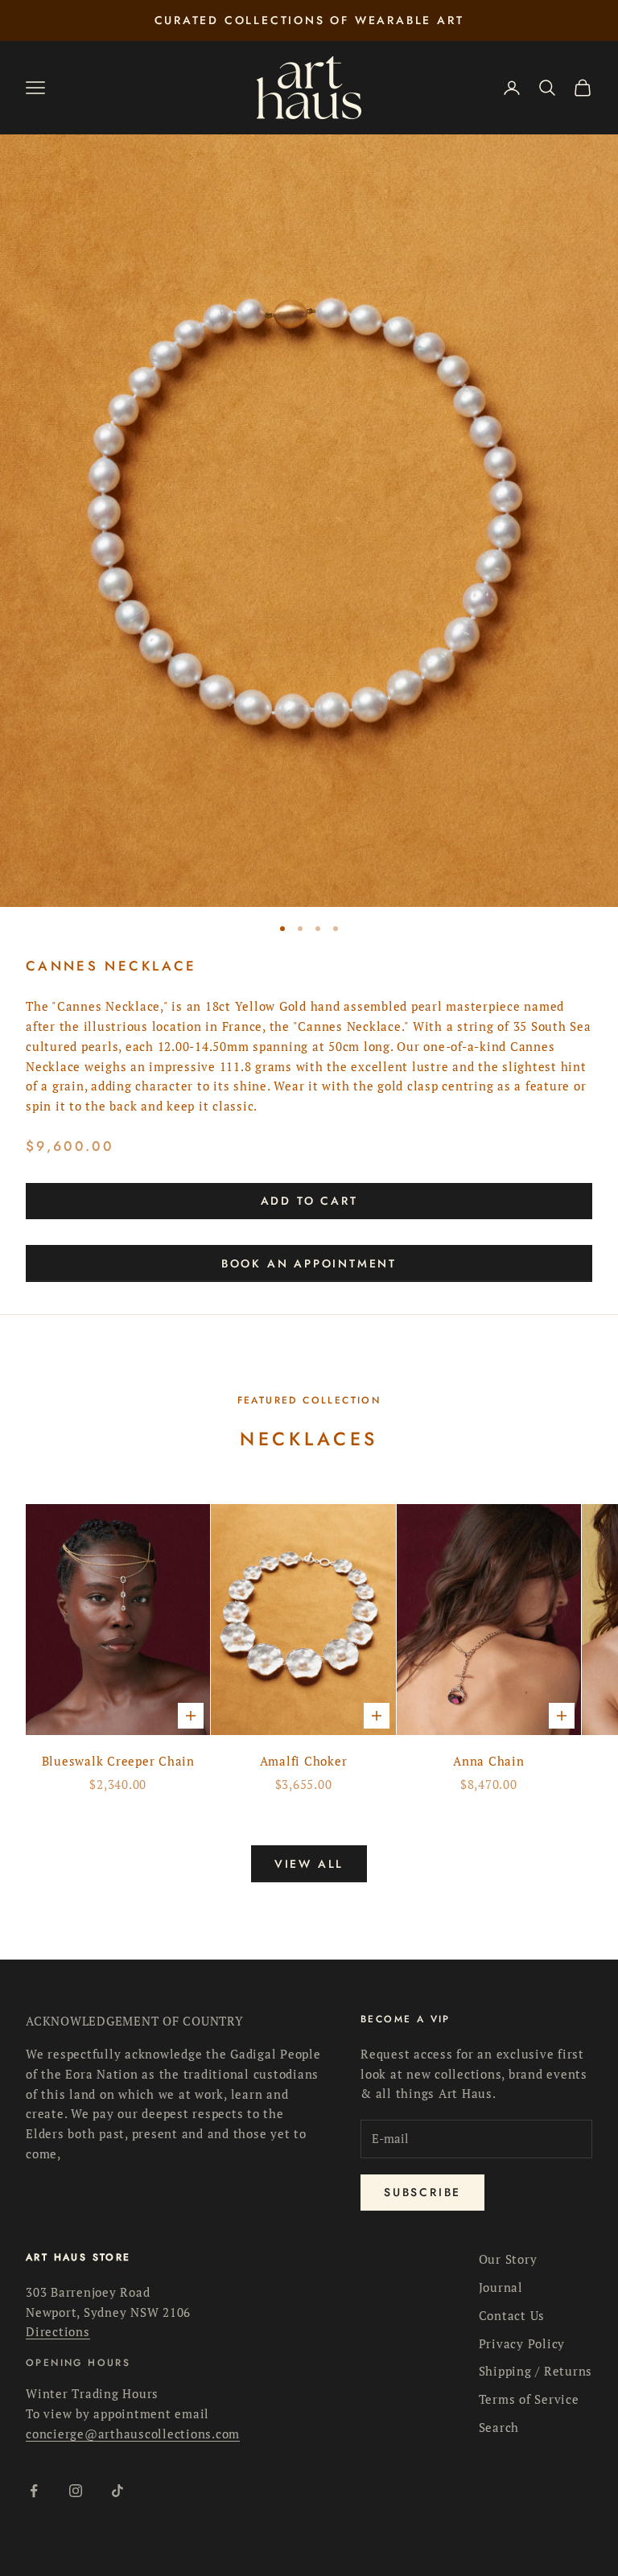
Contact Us (512, 2315)
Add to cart (309, 1201)
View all (309, 1864)
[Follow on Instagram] (76, 2491)
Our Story (508, 2259)
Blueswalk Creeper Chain (118, 1761)
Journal (501, 2287)
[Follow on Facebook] (34, 2491)
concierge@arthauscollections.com (133, 2434)
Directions (58, 2331)
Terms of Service (529, 2399)
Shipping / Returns (536, 2371)
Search (499, 2427)
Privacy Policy (522, 2343)
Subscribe (422, 2192)
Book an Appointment (309, 1263)
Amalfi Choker (304, 1761)
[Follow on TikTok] (117, 2491)
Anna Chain (489, 1761)
